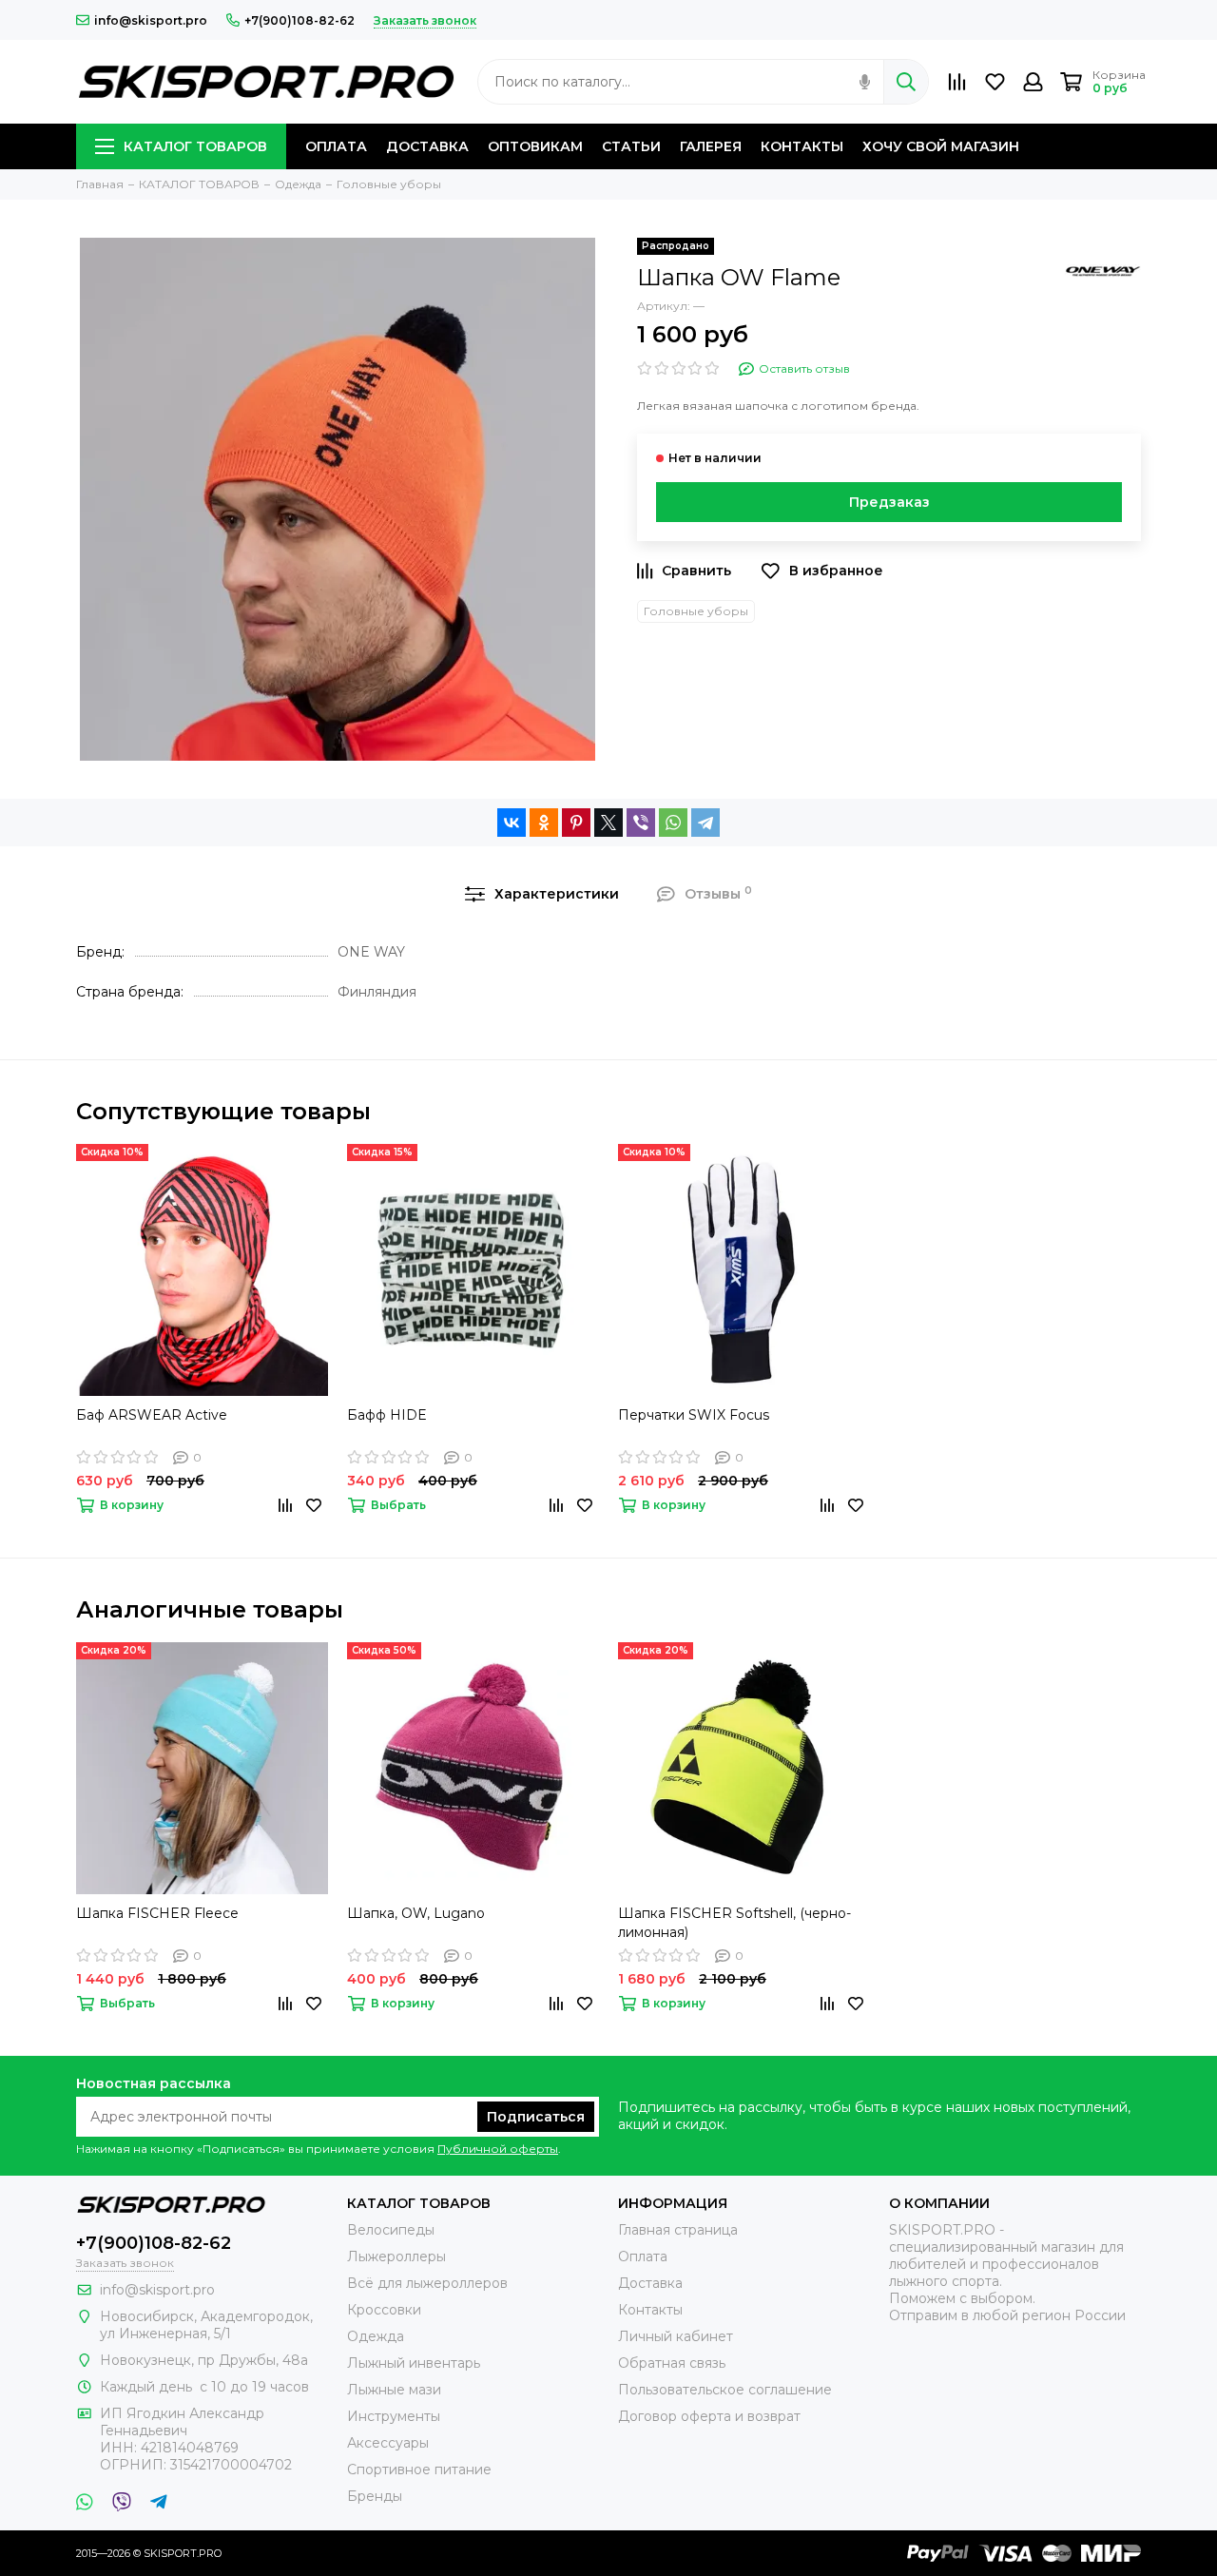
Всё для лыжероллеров (427, 2283)
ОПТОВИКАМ (535, 146)
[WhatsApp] (673, 823)
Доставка (650, 2283)
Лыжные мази (394, 2390)
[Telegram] (705, 823)
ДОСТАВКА (427, 146)
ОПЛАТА (336, 146)
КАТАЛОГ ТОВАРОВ (195, 146)
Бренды (375, 2496)
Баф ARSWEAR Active (152, 1415)
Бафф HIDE (387, 1415)
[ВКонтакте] (512, 823)
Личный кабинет (676, 2336)
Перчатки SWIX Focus (694, 1415)
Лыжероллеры (396, 2256)
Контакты (650, 2310)
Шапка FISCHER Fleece (157, 1913)
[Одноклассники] (544, 823)
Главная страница (678, 2230)
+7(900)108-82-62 (299, 20)
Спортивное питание (419, 2469)
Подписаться (536, 2117)
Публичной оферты (498, 2149)
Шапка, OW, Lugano (416, 1913)
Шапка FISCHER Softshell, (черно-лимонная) (734, 1923)
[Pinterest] (576, 823)
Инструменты (394, 2416)
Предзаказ (889, 502)
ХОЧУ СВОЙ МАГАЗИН (941, 146)
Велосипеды (391, 2230)
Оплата (643, 2256)
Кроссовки (384, 2310)
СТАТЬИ (631, 146)
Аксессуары (388, 2443)
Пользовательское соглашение (725, 2390)
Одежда (376, 2336)
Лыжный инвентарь (414, 2363)
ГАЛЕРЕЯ (711, 146)
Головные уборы (696, 611)
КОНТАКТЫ (802, 146)
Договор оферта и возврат (709, 2416)
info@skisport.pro (151, 20)
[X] (608, 823)
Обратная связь (672, 2363)
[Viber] (641, 823)
